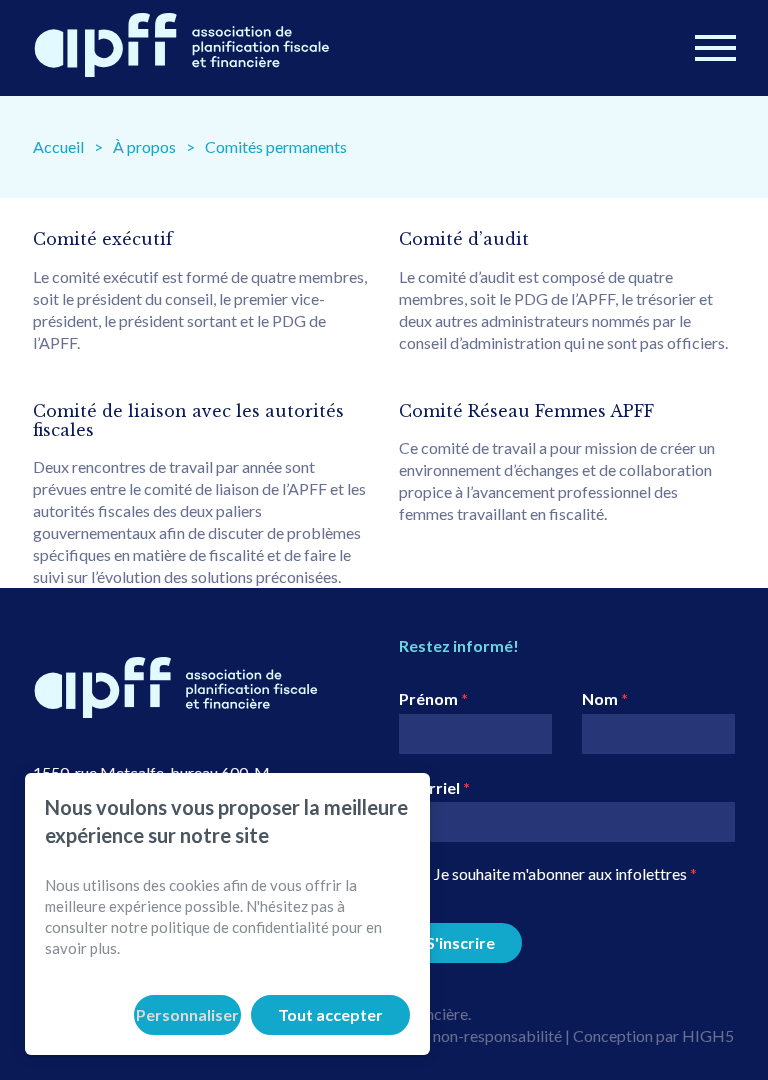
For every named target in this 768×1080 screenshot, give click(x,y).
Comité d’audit (464, 239)
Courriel (434, 787)
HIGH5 (708, 1035)
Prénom (433, 698)
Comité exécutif (103, 239)
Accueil (58, 146)
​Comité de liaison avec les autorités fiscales (188, 420)
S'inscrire (460, 942)
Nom (605, 698)
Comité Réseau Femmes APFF (526, 411)
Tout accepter (330, 1014)
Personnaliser (187, 1014)
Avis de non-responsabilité (471, 1035)
